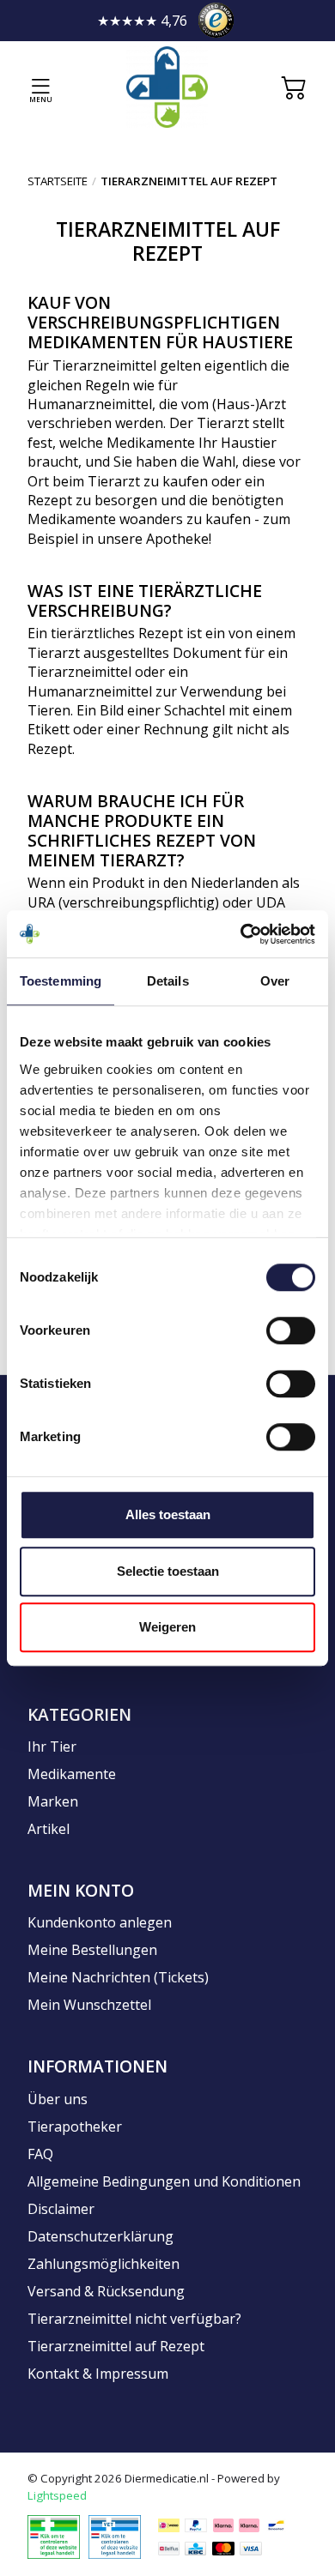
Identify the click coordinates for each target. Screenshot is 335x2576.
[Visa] (251, 2549)
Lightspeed (57, 2495)
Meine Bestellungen (92, 1950)
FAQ (40, 2154)
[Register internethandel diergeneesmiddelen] (115, 2536)
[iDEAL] (169, 2525)
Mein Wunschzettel (89, 2005)
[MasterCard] (223, 2549)
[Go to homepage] (167, 87)
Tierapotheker (75, 2127)
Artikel (49, 1829)
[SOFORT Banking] (249, 2525)
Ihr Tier (52, 1746)
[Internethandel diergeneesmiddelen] (54, 2536)
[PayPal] (196, 2525)
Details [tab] (168, 981)
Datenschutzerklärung (100, 2236)
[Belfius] (169, 2549)
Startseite (58, 181)
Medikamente (72, 1774)
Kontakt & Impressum (98, 2374)
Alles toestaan (168, 1514)
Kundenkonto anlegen (100, 1922)
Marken (53, 1801)
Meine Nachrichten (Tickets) (118, 1977)
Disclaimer (61, 2209)
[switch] (291, 1330)
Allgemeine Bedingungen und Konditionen (164, 2181)
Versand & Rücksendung (106, 2291)
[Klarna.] (223, 2525)
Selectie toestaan (168, 1571)
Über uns (58, 2099)
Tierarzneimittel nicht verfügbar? (134, 2319)
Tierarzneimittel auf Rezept (116, 2346)
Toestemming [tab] (61, 981)
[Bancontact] (276, 2525)
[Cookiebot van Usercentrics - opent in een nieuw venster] (241, 934)
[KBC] (195, 2549)
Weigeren (167, 1627)
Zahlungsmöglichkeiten (104, 2264)
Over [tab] (275, 981)
